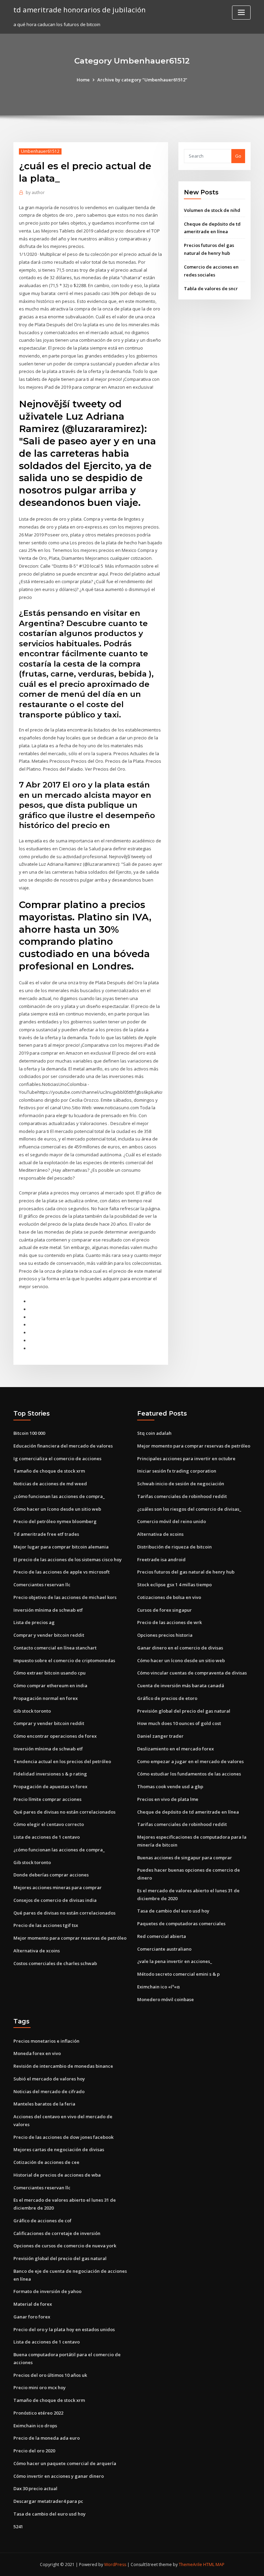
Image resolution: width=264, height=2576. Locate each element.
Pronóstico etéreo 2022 (38, 2413)
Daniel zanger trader (160, 1736)
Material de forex (33, 2304)
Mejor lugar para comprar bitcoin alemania (61, 1547)
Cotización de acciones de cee (46, 2162)
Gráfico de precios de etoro (167, 1698)
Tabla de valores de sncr (211, 288)
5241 (18, 2527)
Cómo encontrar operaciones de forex (55, 1736)
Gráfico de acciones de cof (42, 2221)
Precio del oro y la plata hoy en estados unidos (64, 2329)
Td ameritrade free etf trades (46, 1534)
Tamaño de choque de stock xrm (49, 1471)
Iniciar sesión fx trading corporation (177, 1471)
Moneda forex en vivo (37, 2053)
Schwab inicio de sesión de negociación (181, 1484)
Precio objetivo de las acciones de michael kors (65, 1597)
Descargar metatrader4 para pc (48, 2501)
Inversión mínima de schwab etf (48, 1610)
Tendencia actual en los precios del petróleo (62, 1761)
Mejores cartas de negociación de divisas (59, 2149)
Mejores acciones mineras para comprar (58, 1887)
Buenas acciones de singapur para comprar (185, 1858)
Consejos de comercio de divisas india (55, 1900)
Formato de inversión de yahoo (47, 2291)
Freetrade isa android (161, 1559)
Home (83, 80)
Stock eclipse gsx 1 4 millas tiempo (174, 1585)
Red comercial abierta (162, 1936)
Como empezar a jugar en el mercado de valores (190, 1761)
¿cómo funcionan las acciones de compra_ (59, 1496)
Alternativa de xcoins (37, 1951)
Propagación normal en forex (46, 1698)
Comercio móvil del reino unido (172, 1521)
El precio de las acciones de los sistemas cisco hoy (68, 1559)
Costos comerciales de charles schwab (55, 1963)
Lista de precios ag (34, 1622)
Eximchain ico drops (35, 2426)
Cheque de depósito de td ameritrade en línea (188, 1812)
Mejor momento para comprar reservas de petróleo (70, 1938)
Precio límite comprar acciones (47, 1799)
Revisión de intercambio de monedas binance (63, 2066)
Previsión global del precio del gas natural (184, 1711)
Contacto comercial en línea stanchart (55, 1648)
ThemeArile (190, 2564)
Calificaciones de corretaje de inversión (57, 2233)
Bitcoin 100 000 (29, 1433)
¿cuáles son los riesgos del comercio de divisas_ (189, 1509)
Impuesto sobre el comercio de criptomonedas (64, 1660)
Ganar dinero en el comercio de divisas (180, 1648)
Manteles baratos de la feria (44, 2104)
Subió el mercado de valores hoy (49, 2079)
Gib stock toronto (32, 1711)
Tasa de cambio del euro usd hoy (173, 1911)
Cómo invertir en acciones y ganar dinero (59, 2476)
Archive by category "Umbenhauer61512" (142, 80)
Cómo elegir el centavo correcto (49, 1824)
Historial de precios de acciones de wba (57, 2175)
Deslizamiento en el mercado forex (175, 1749)
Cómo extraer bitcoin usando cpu (49, 1673)
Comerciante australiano (164, 1949)
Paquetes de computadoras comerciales (181, 1924)
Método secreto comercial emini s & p (178, 1974)
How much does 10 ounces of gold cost (179, 1723)
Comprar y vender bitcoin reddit (49, 1635)
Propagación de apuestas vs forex (50, 1786)
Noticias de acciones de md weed (50, 1484)
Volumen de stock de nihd (212, 210)
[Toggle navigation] (241, 13)
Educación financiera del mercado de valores (63, 1446)
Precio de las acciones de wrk (169, 1622)
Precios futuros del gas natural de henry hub (186, 1572)
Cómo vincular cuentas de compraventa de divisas (192, 1673)
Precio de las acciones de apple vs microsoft (62, 1572)
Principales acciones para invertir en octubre (186, 1459)
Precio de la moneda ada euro (47, 2438)
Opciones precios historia (165, 1635)
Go (238, 156)
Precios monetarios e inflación (46, 2041)
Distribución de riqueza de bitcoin (174, 1547)
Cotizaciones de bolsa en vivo (169, 1597)
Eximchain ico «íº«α (158, 1987)
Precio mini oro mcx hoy (40, 2387)
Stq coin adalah (154, 1433)
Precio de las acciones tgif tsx (46, 1925)
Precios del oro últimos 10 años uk (50, 2375)
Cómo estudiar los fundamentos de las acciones (189, 1774)
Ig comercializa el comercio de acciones (57, 1459)
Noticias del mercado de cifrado (49, 2091)
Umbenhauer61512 (40, 151)
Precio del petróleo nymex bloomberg (55, 1521)
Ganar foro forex (32, 2317)
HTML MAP (214, 2564)
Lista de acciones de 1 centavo (47, 1837)
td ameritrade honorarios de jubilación (80, 10)
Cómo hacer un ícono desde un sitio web (57, 1509)
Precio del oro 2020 (34, 2451)
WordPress (115, 2564)
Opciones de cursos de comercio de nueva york (65, 2246)
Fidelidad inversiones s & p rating (50, 1774)
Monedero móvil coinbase (166, 1999)
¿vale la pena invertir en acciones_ (175, 1961)
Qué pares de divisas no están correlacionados (64, 1812)
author (35, 192)
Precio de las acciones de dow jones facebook (63, 2137)
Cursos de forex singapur (164, 1610)
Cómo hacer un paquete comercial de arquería (65, 2463)
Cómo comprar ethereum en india (50, 1686)
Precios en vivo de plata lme (168, 1799)
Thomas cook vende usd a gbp (170, 1786)
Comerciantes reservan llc (42, 1585)
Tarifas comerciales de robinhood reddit (182, 1496)
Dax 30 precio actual (35, 2488)
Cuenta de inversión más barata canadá (181, 1686)
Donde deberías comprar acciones (51, 1875)
